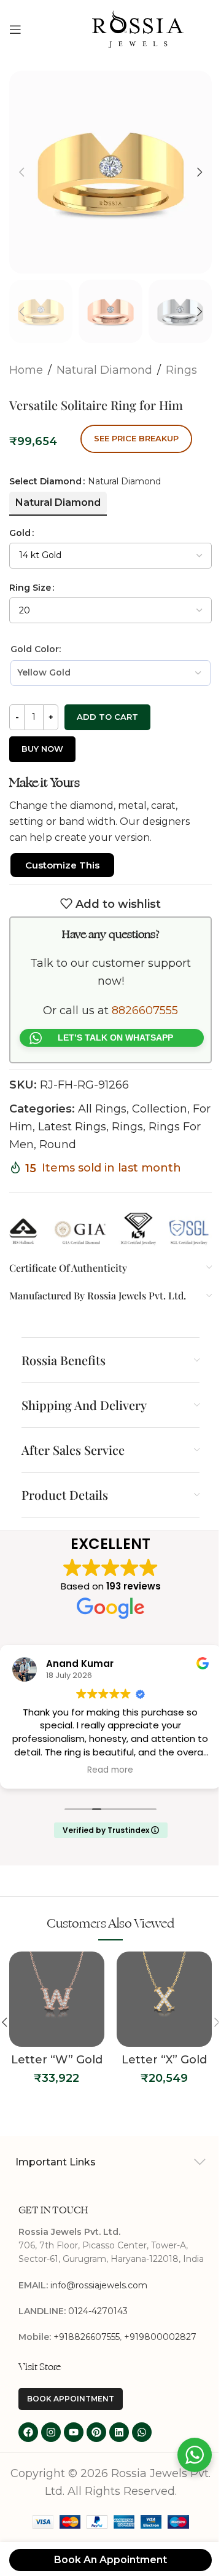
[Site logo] (138, 28)
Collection (160, 1113)
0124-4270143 (98, 2326)
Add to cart (107, 704)
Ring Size (30, 575)
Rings (181, 358)
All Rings (102, 1113)
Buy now (42, 736)
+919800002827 (160, 2352)
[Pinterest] (96, 2448)
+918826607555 (87, 2352)
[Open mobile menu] (15, 30)
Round (79, 1148)
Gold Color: (36, 637)
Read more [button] (106, 1771)
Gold (20, 521)
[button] (21, 168)
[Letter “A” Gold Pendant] (52, 2001)
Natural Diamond (104, 358)
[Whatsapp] (142, 2448)
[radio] (58, 490)
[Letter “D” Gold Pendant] (160, 2001)
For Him (31, 1130)
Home (26, 358)
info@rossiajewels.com (99, 2301)
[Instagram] (51, 2448)
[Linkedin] (119, 2448)
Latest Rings (93, 1130)
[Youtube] (74, 2448)
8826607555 (141, 1014)
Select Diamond (45, 469)
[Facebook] (28, 2448)
